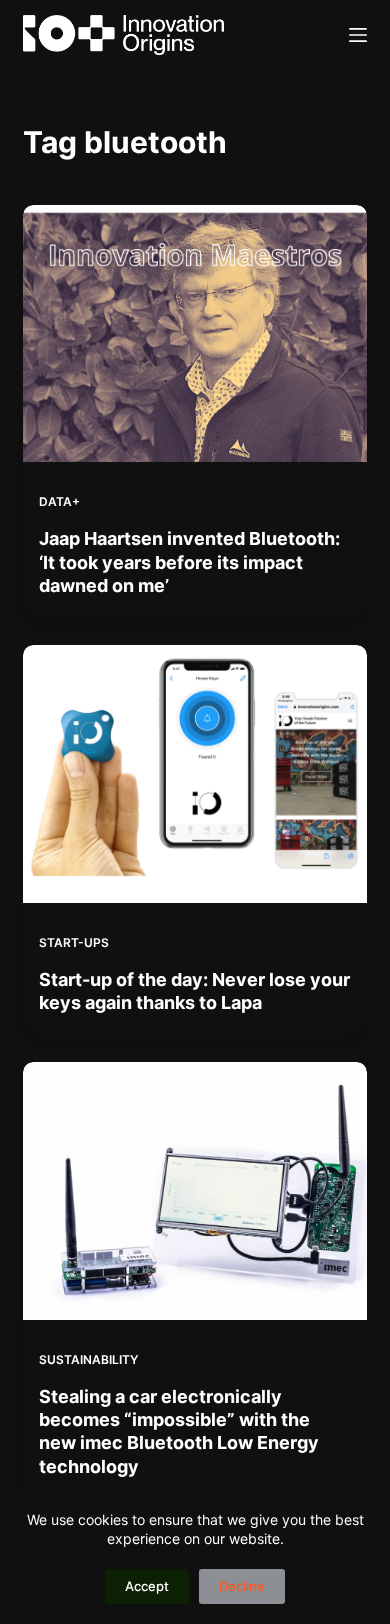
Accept (147, 1586)
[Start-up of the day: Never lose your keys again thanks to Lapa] (194, 773)
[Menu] (358, 35)
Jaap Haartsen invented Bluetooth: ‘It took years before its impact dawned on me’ (189, 562)
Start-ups (74, 942)
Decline (242, 1586)
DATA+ (59, 501)
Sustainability (88, 1359)
